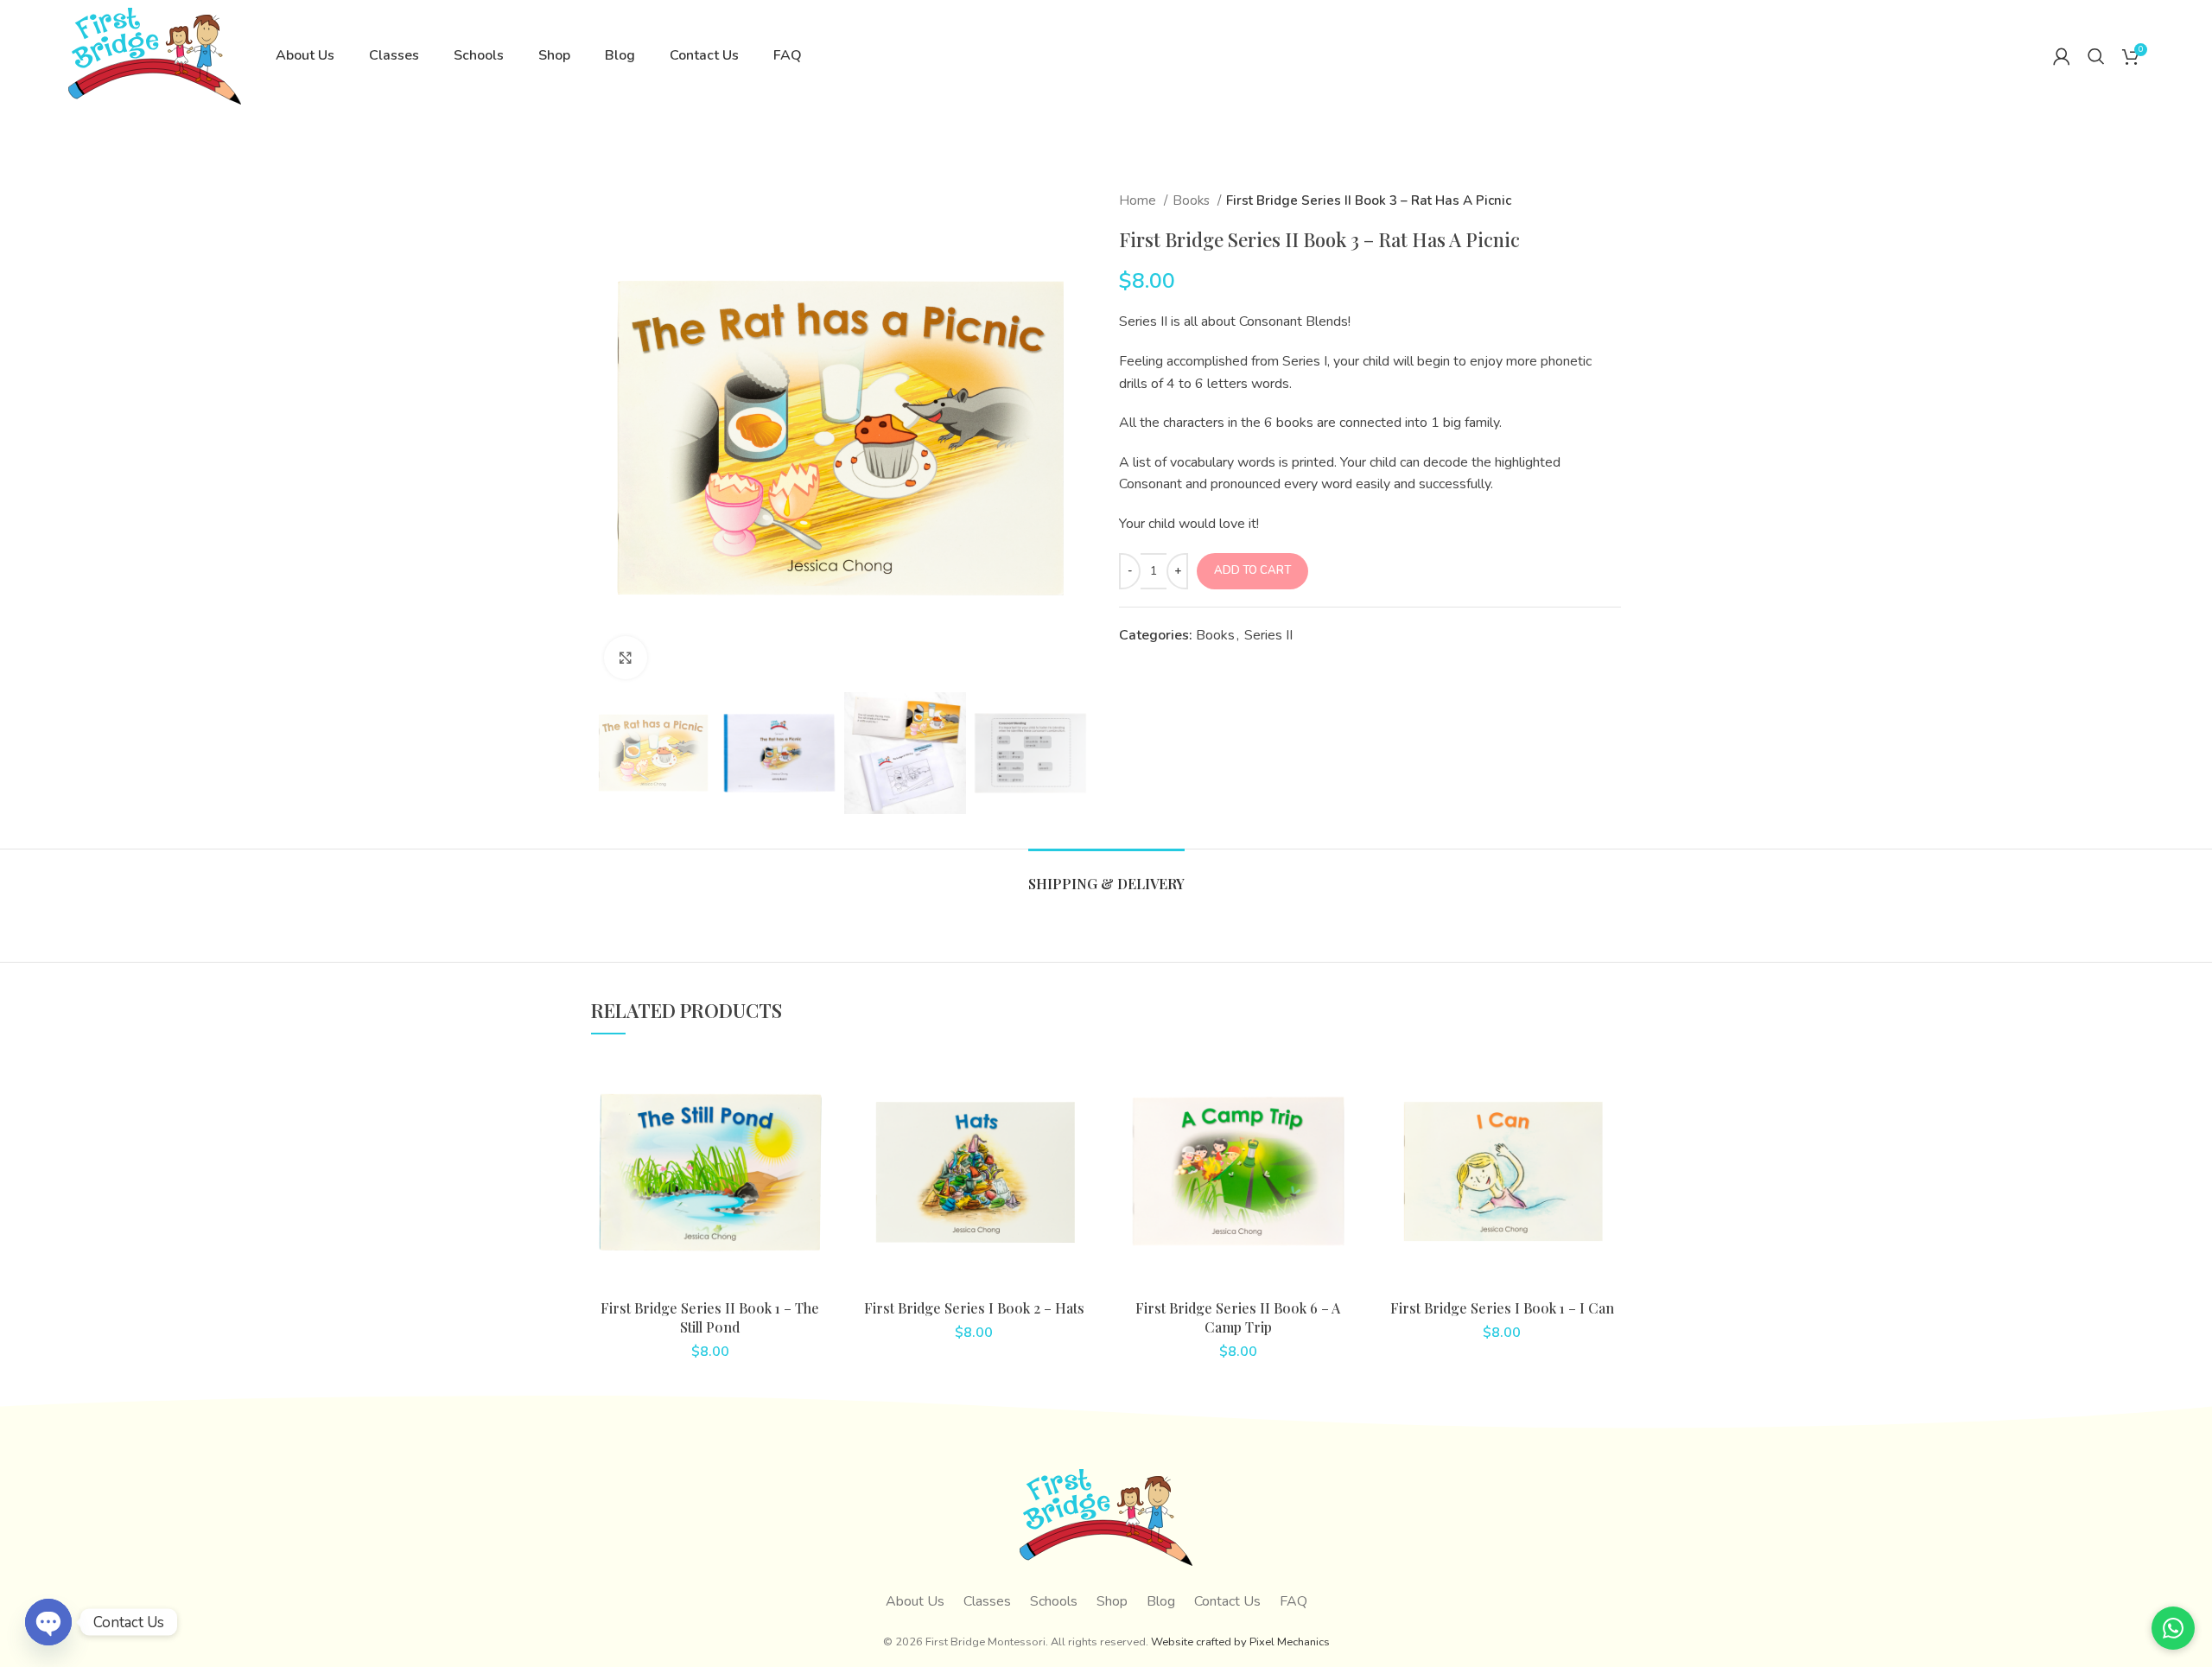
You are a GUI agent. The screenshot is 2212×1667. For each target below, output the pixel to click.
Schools (1054, 1601)
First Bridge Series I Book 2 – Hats (974, 1308)
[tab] (1106, 875)
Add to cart (1252, 570)
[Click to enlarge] (626, 658)
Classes (987, 1601)
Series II (1268, 635)
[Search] (2096, 56)
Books (1193, 200)
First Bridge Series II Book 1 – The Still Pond (710, 1317)
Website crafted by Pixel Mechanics (1240, 1642)
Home (1139, 200)
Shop (1112, 1601)
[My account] (2062, 56)
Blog (1161, 1601)
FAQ (1294, 1601)
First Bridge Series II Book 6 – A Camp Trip (1238, 1317)
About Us (915, 1601)
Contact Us (1227, 1601)
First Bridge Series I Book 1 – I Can (1502, 1308)
